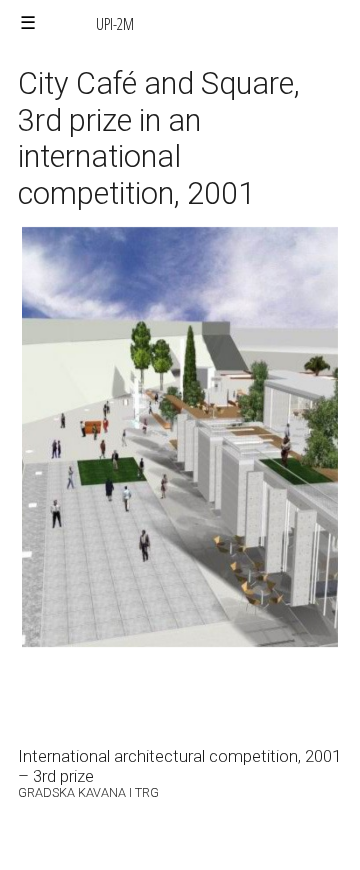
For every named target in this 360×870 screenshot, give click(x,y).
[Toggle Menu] (28, 23)
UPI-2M (115, 24)
